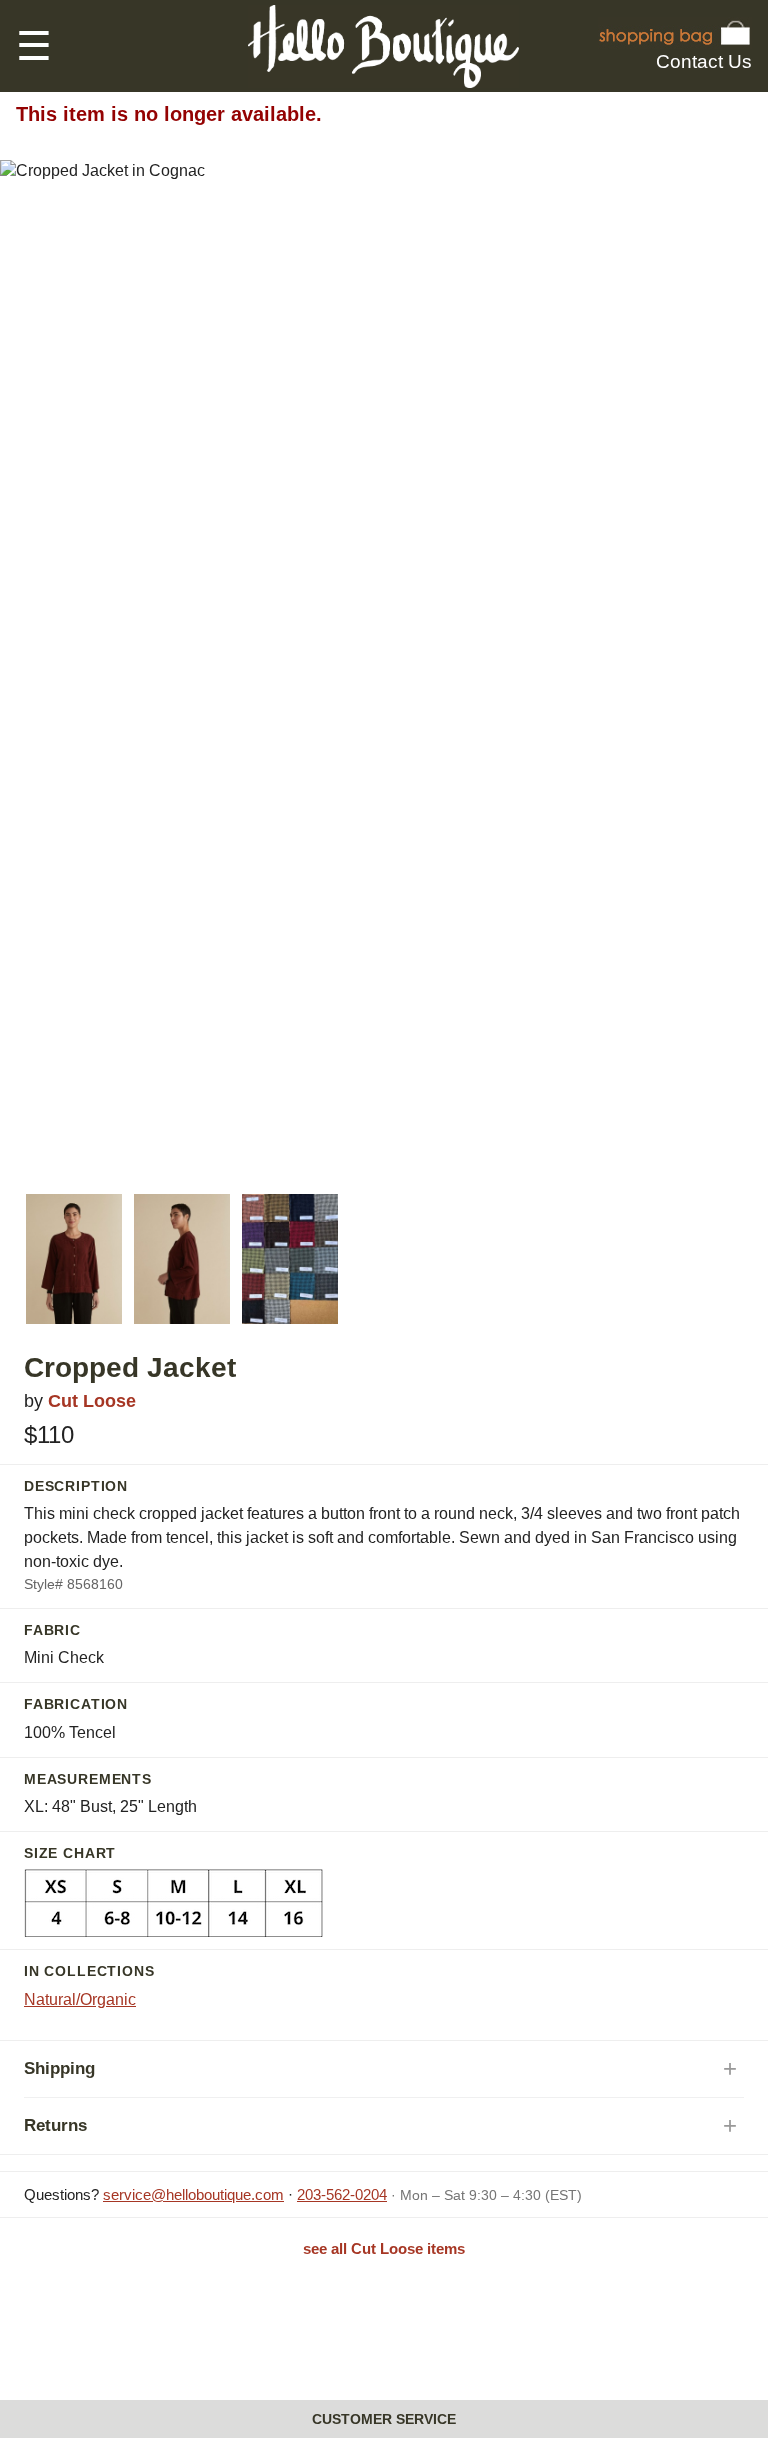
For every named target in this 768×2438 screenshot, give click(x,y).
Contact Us (704, 61)
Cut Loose (92, 1401)
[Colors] (290, 1259)
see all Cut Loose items (384, 2248)
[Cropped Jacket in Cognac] (74, 1259)
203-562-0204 (342, 2194)
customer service (384, 2419)
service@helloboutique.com (193, 2194)
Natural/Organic (80, 1999)
